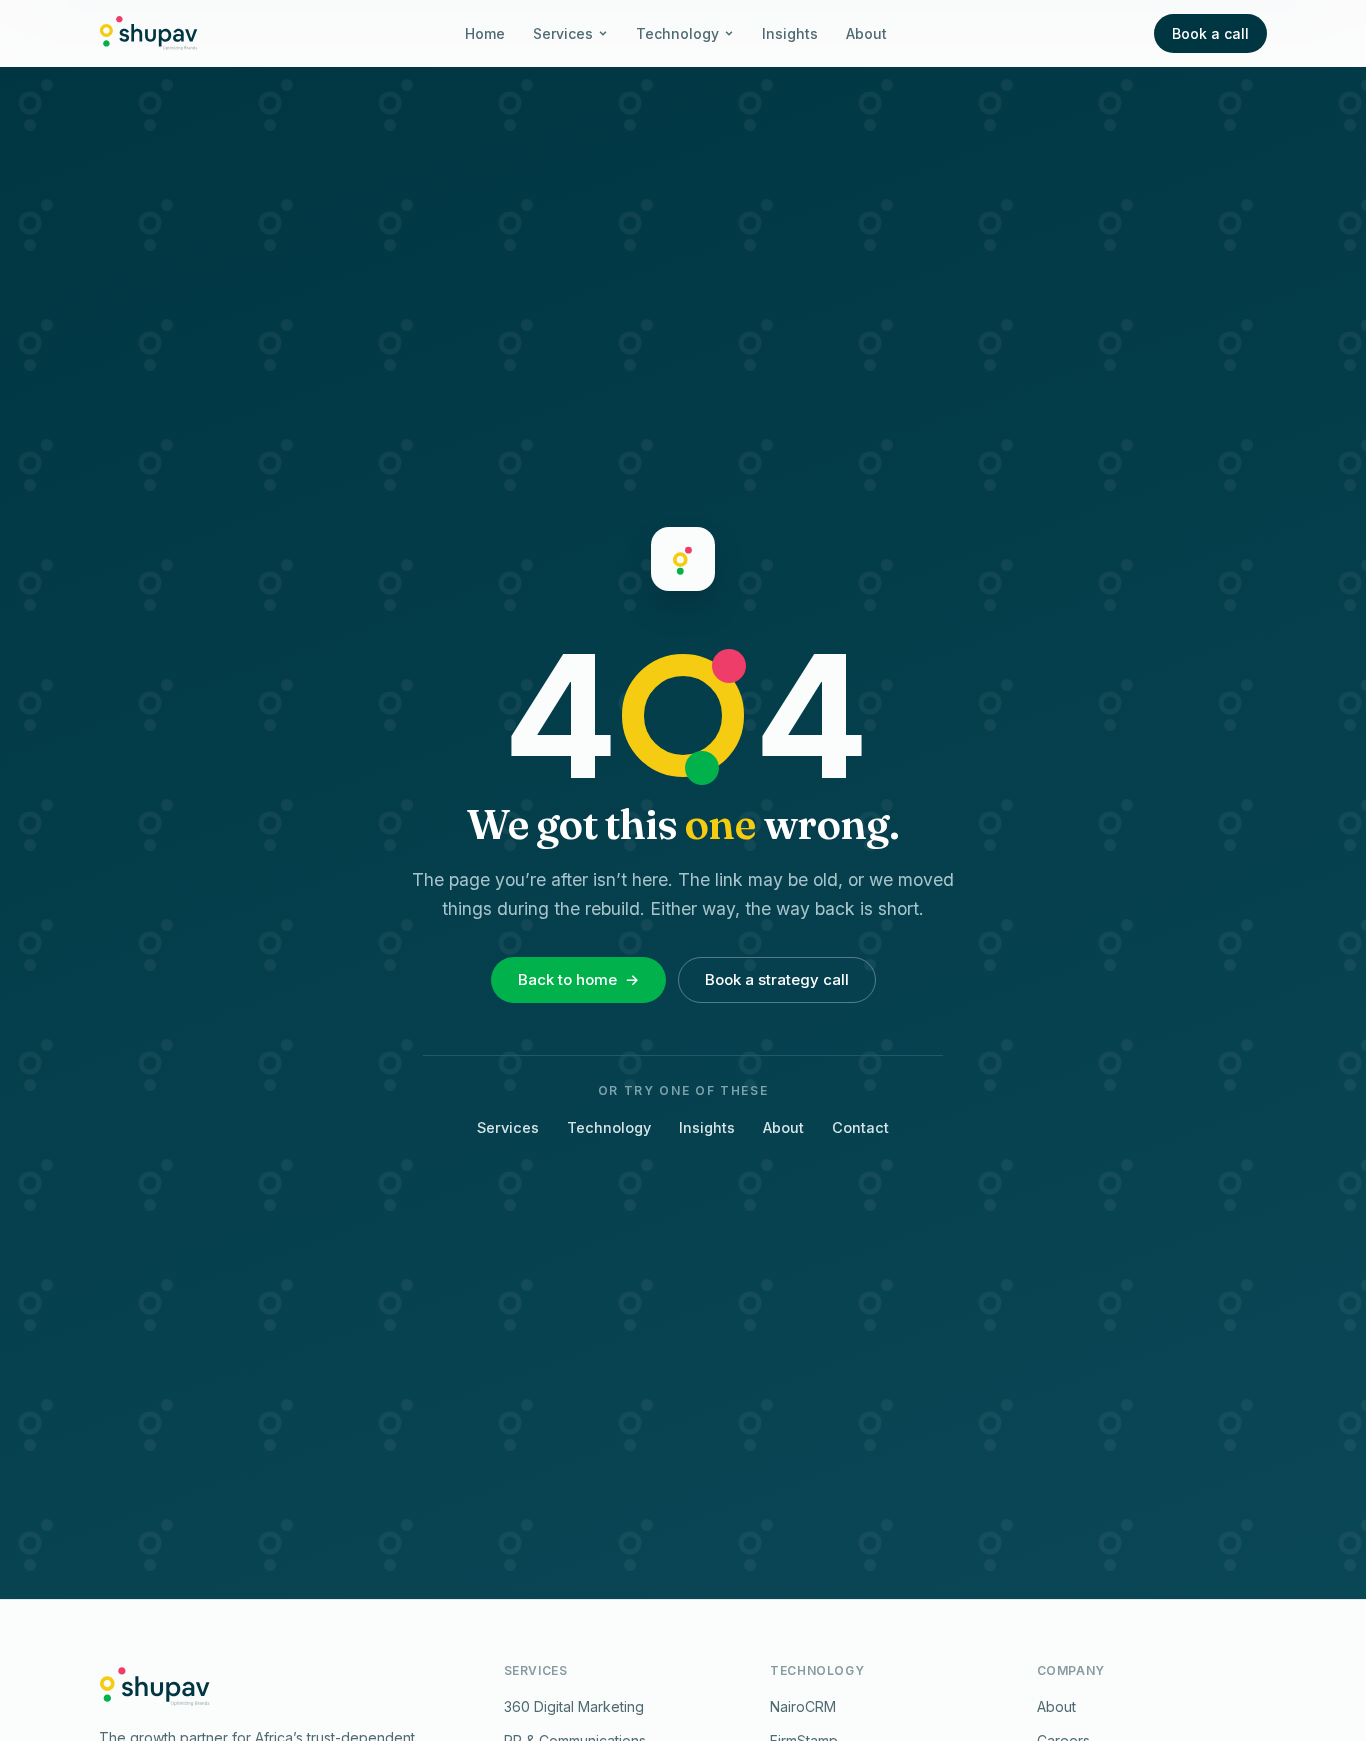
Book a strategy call (777, 979)
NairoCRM (803, 1706)
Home (485, 33)
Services (563, 33)
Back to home (578, 979)
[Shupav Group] (148, 33)
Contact (860, 1127)
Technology (677, 33)
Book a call (1210, 33)
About (866, 33)
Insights (790, 33)
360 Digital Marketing (574, 1706)
